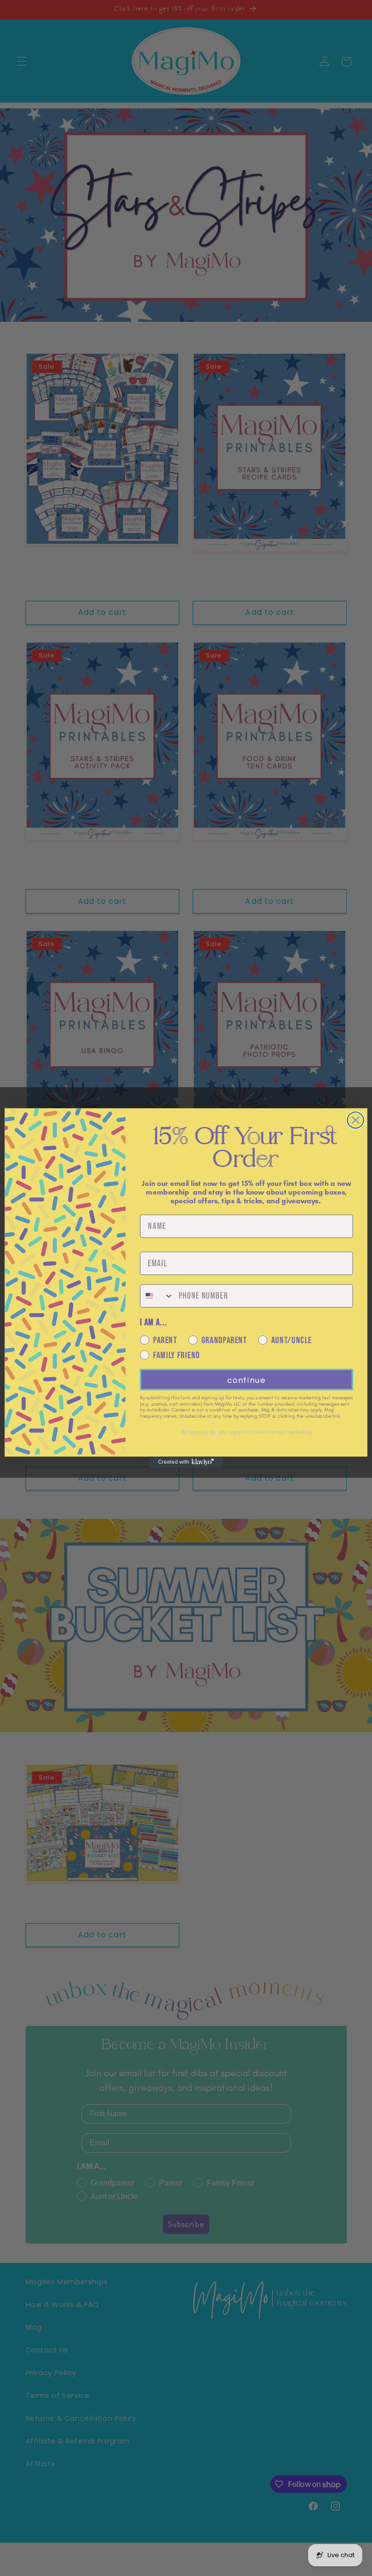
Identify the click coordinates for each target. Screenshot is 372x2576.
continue (246, 1380)
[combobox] (157, 1296)
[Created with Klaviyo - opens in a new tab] (186, 1462)
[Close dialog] (356, 1120)
